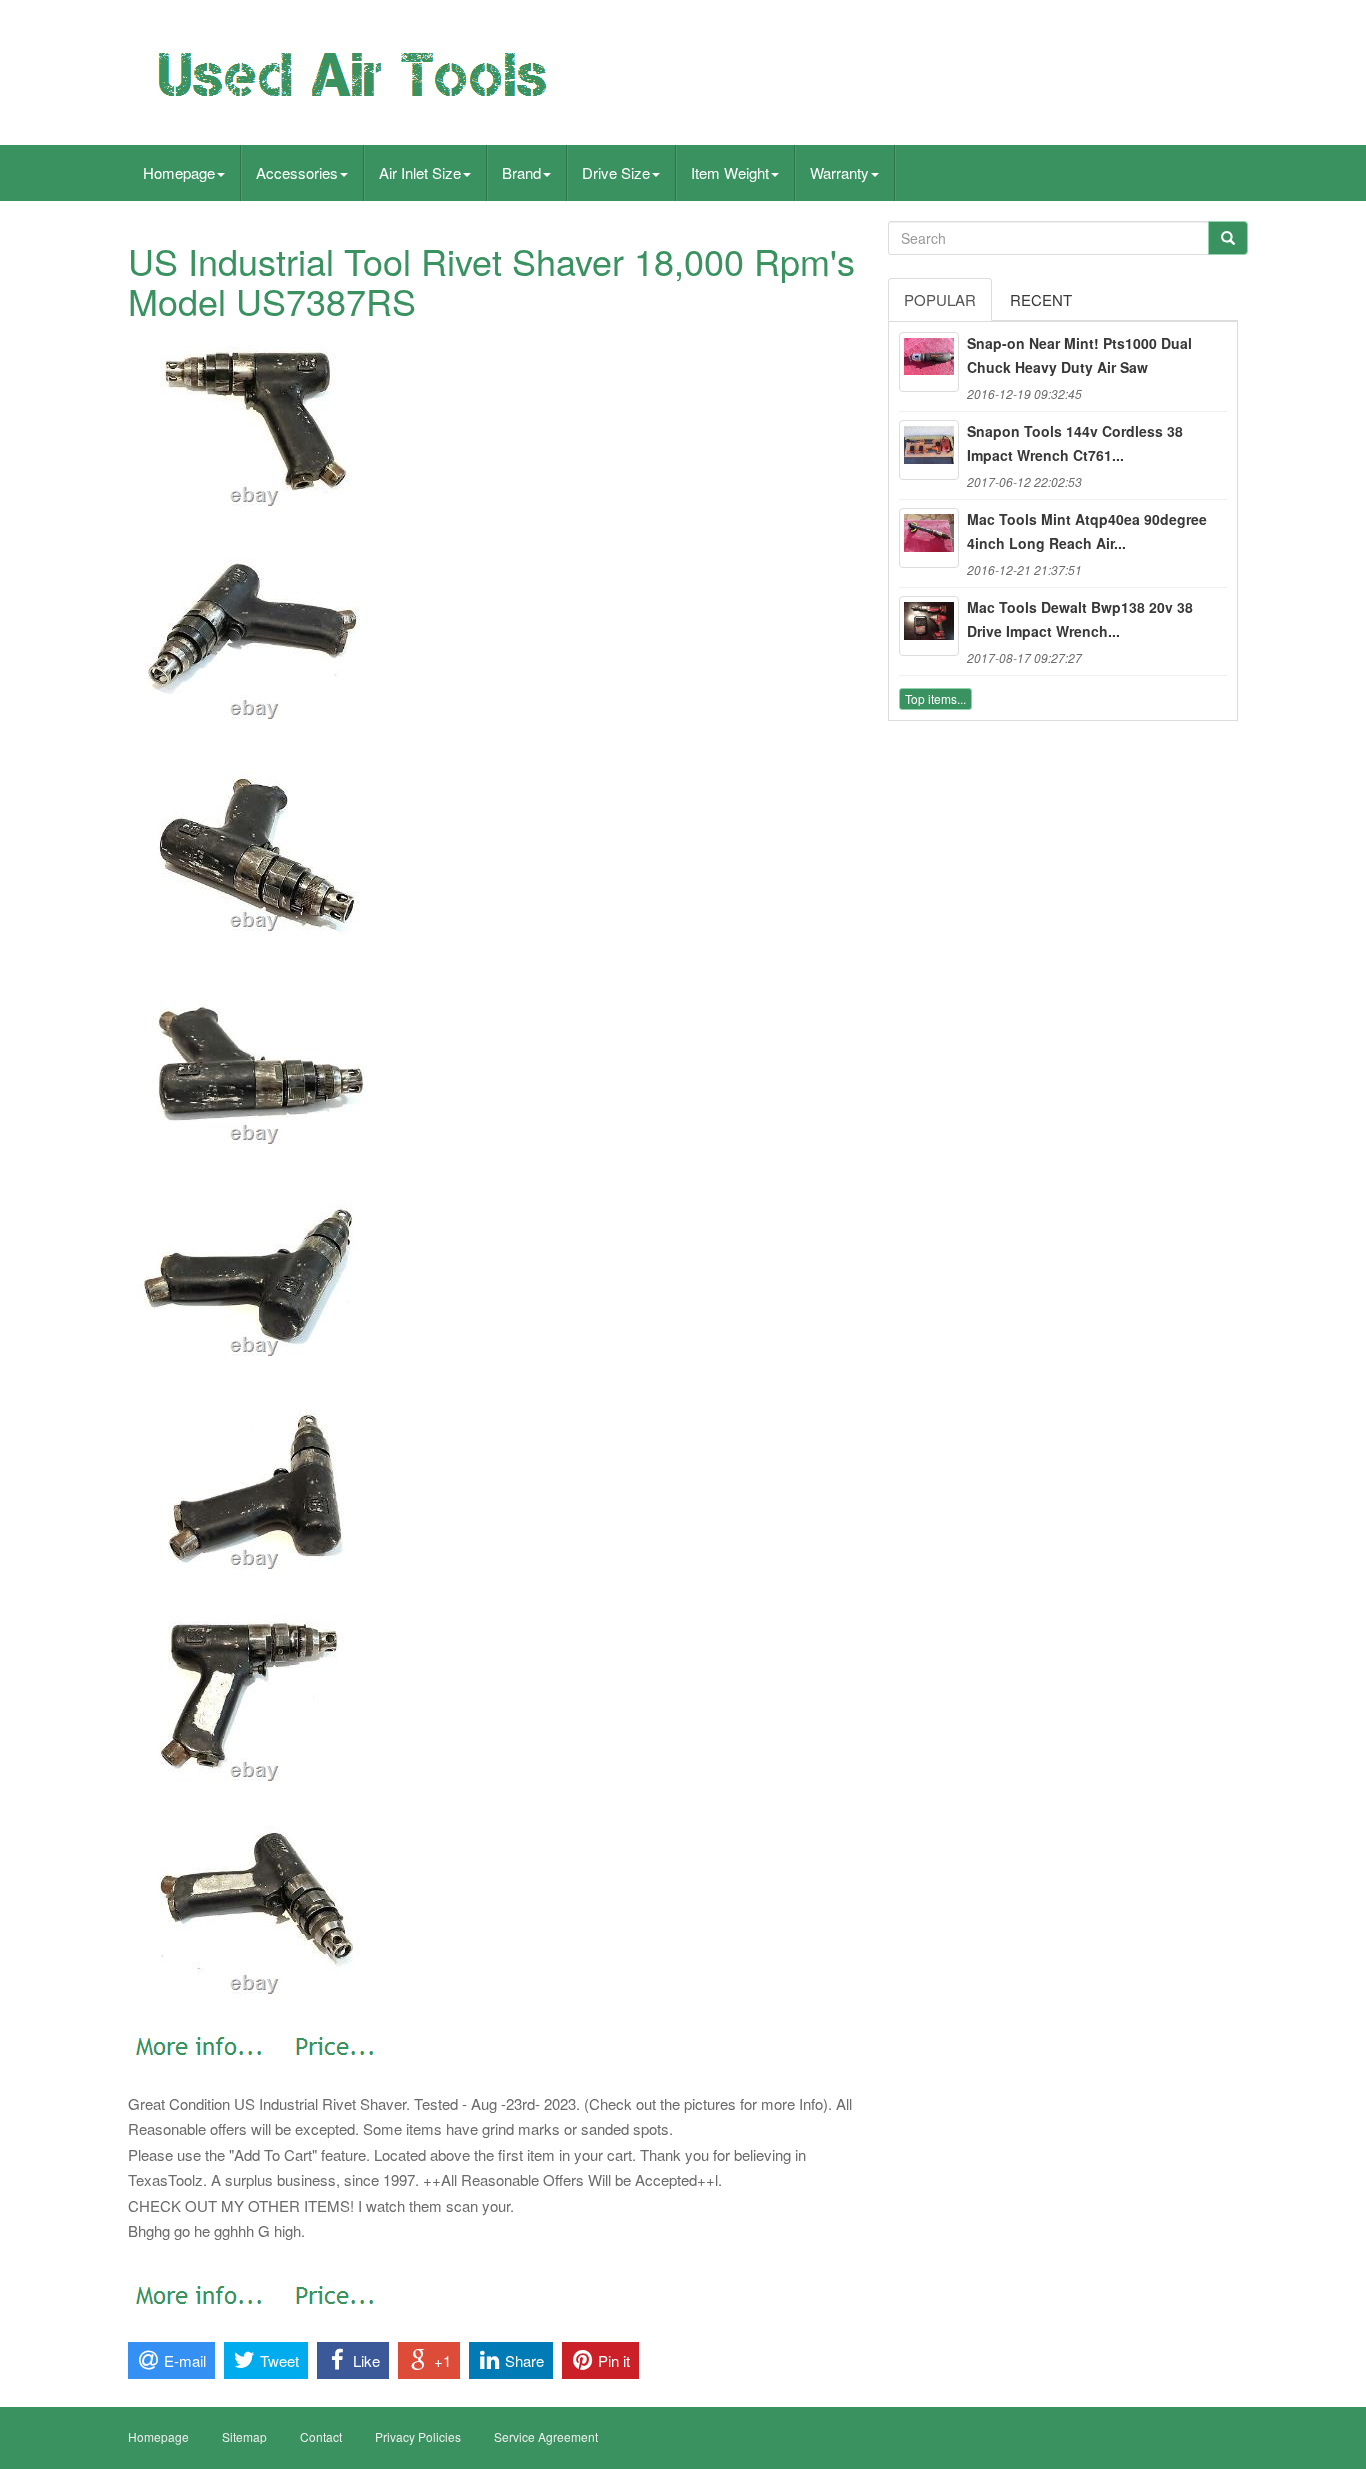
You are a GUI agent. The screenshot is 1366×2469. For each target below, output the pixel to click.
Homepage (179, 172)
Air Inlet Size (420, 172)
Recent (1041, 299)
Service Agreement (546, 2436)
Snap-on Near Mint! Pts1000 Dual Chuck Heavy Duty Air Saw (1079, 355)
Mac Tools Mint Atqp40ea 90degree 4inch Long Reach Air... (1087, 531)
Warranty (839, 172)
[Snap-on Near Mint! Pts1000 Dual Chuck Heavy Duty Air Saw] (929, 362)
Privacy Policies (418, 2436)
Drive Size (616, 172)
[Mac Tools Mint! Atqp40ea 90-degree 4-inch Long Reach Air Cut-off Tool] (929, 538)
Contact (321, 2436)
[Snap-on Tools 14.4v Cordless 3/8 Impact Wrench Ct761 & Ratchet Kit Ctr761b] (929, 450)
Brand (521, 172)
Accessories (297, 172)
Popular (940, 299)
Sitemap (244, 2436)
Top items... (935, 698)
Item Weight (730, 172)
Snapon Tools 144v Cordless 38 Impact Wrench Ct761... (1075, 443)
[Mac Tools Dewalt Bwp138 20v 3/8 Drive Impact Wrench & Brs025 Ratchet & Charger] (929, 626)
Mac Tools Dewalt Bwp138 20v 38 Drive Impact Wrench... (1080, 619)
